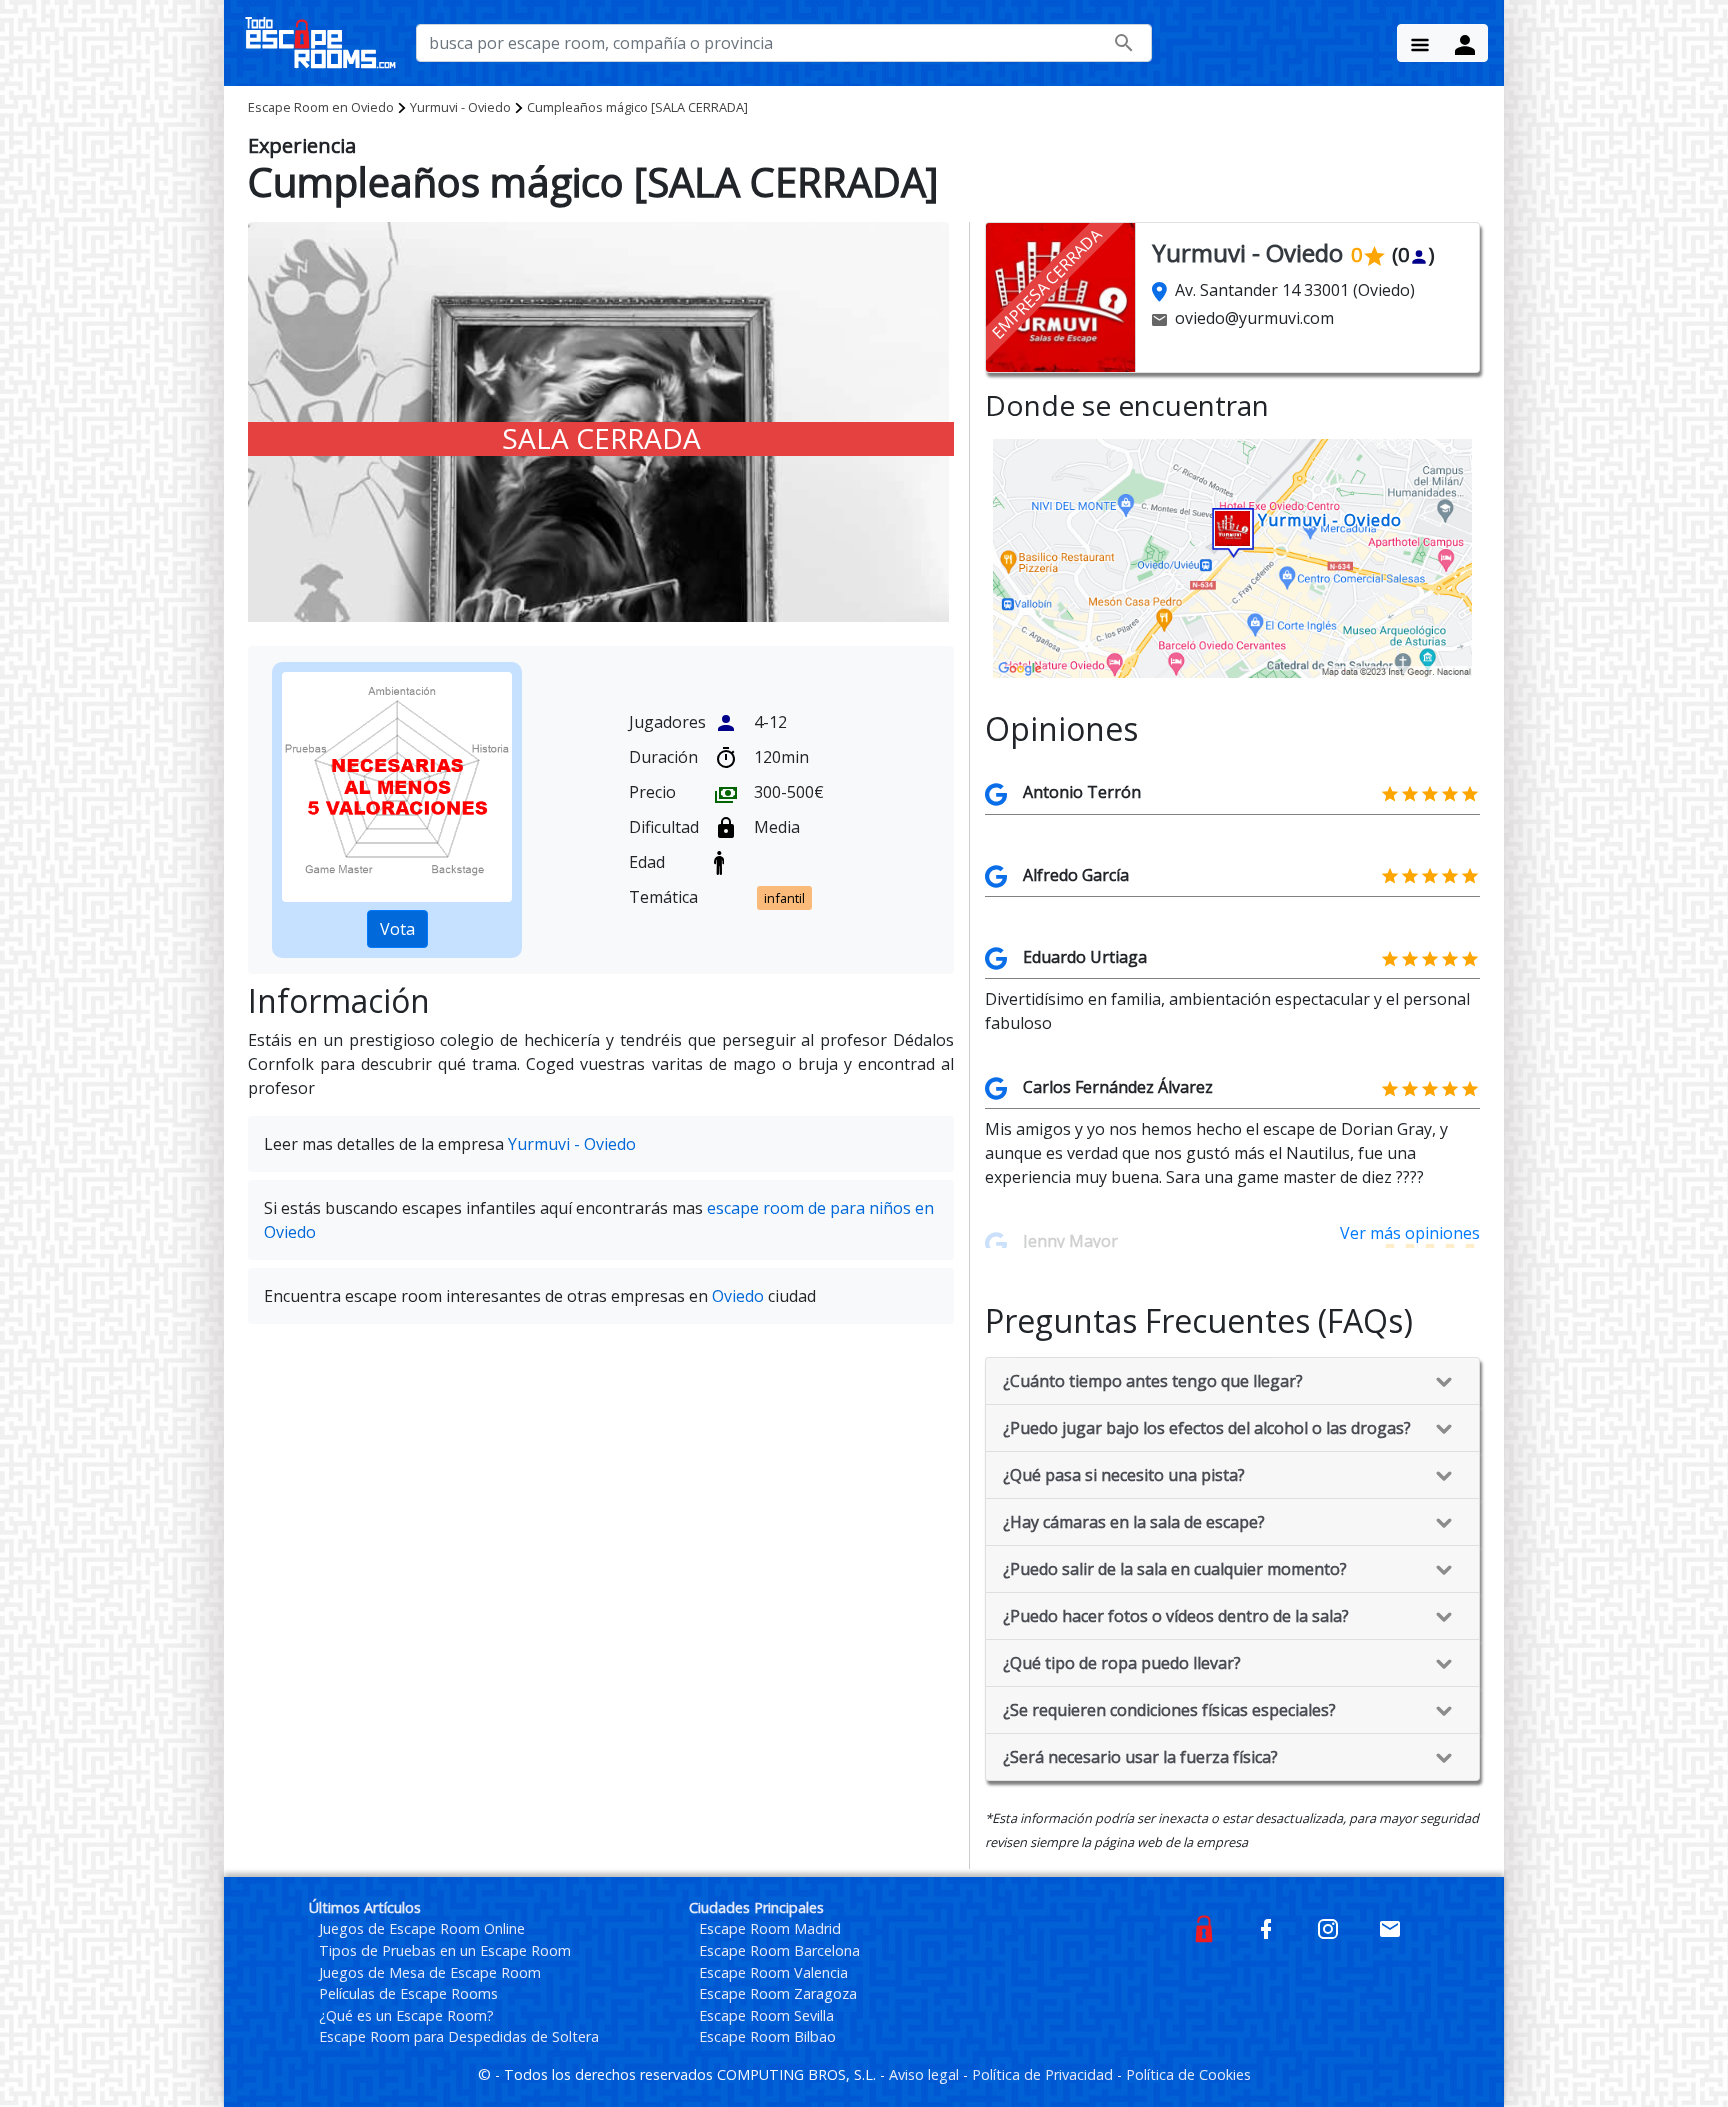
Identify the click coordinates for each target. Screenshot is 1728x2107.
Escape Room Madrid (770, 1928)
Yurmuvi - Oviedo (460, 107)
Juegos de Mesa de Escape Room (430, 1972)
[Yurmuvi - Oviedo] (1232, 557)
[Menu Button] (1420, 43)
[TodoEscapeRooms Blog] (1204, 1927)
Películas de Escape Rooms (408, 1993)
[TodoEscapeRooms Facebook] (1266, 1927)
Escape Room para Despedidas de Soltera (459, 2036)
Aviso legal (926, 2074)
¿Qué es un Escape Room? (406, 2015)
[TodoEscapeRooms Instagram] (1328, 1927)
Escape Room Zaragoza (778, 1993)
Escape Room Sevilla (766, 2015)
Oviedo (321, 107)
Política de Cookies (1188, 2074)
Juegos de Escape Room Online (422, 1928)
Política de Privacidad (1044, 2074)
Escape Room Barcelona (779, 1950)
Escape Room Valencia (773, 1972)
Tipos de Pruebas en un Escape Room (445, 1950)
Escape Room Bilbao (767, 2036)
